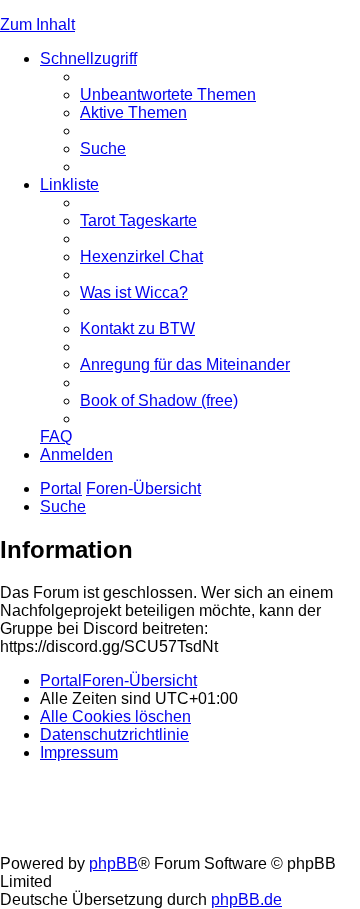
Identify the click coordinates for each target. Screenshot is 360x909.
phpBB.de (246, 899)
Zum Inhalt (37, 24)
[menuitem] (168, 94)
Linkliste (69, 184)
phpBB (113, 863)
